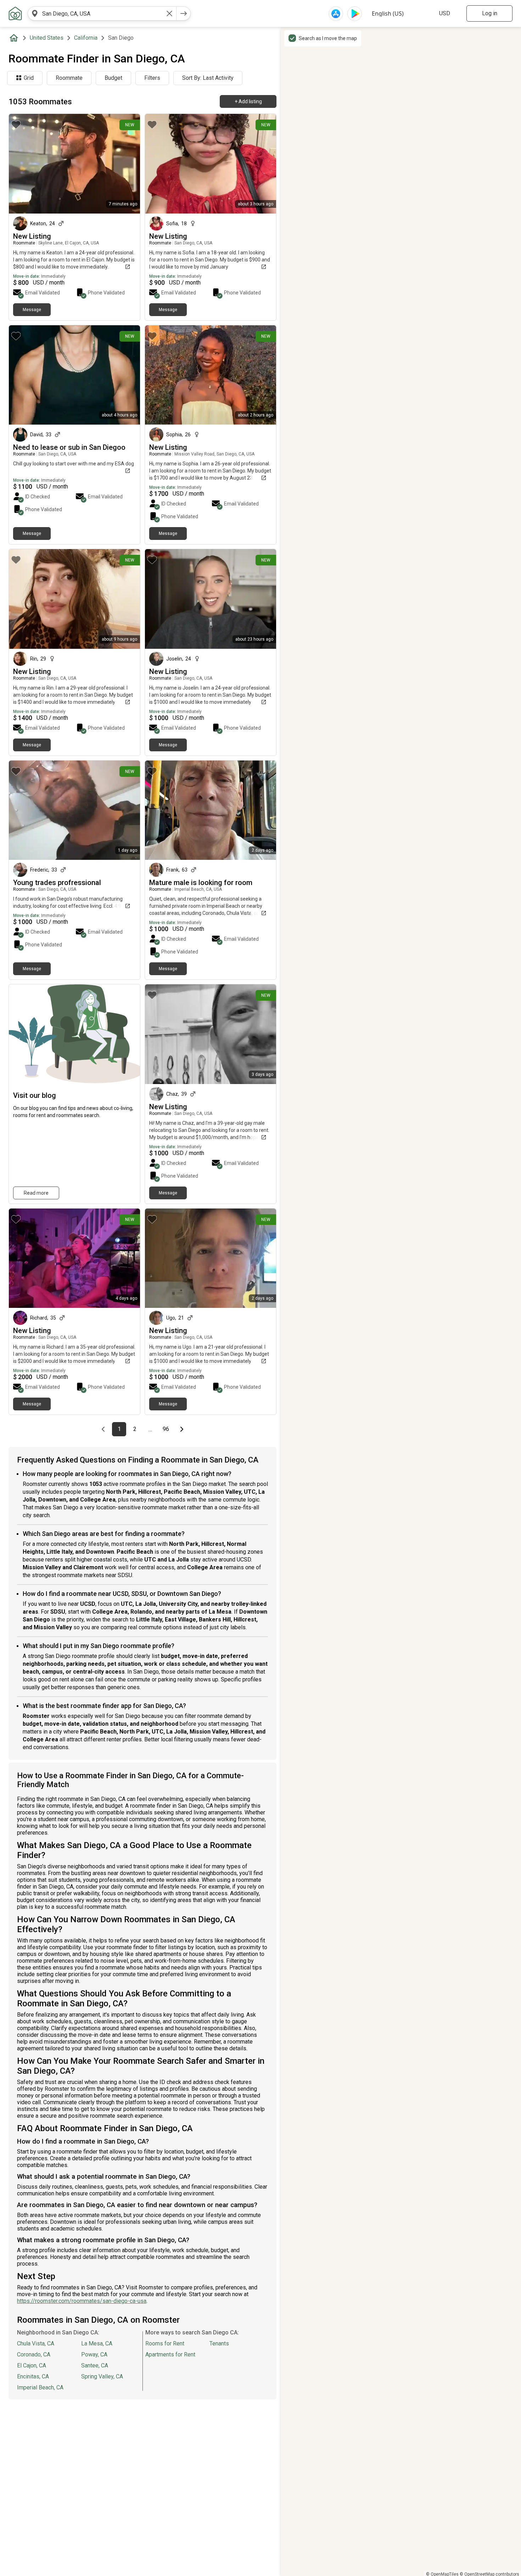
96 (168, 1429)
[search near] (35, 13)
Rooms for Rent (165, 2343)
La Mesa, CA (97, 2343)
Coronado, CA (34, 2354)
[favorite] (16, 125)
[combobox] (102, 13)
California (86, 38)
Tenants (219, 2343)
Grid (29, 78)
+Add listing (248, 101)
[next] (184, 13)
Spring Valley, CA (102, 2376)
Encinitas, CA (33, 2376)
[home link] (15, 13)
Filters (152, 78)
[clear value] (169, 13)
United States (47, 38)
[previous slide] (22, 375)
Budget (113, 78)
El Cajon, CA (32, 2365)
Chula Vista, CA (36, 2343)
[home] (15, 38)
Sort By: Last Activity (208, 78)
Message (32, 310)
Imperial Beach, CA (40, 2387)
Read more (36, 1193)
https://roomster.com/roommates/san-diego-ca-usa (82, 2301)
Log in (490, 13)
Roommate (69, 78)
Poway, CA (94, 2354)
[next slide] (127, 375)
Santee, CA (95, 2365)
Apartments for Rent (170, 2354)
